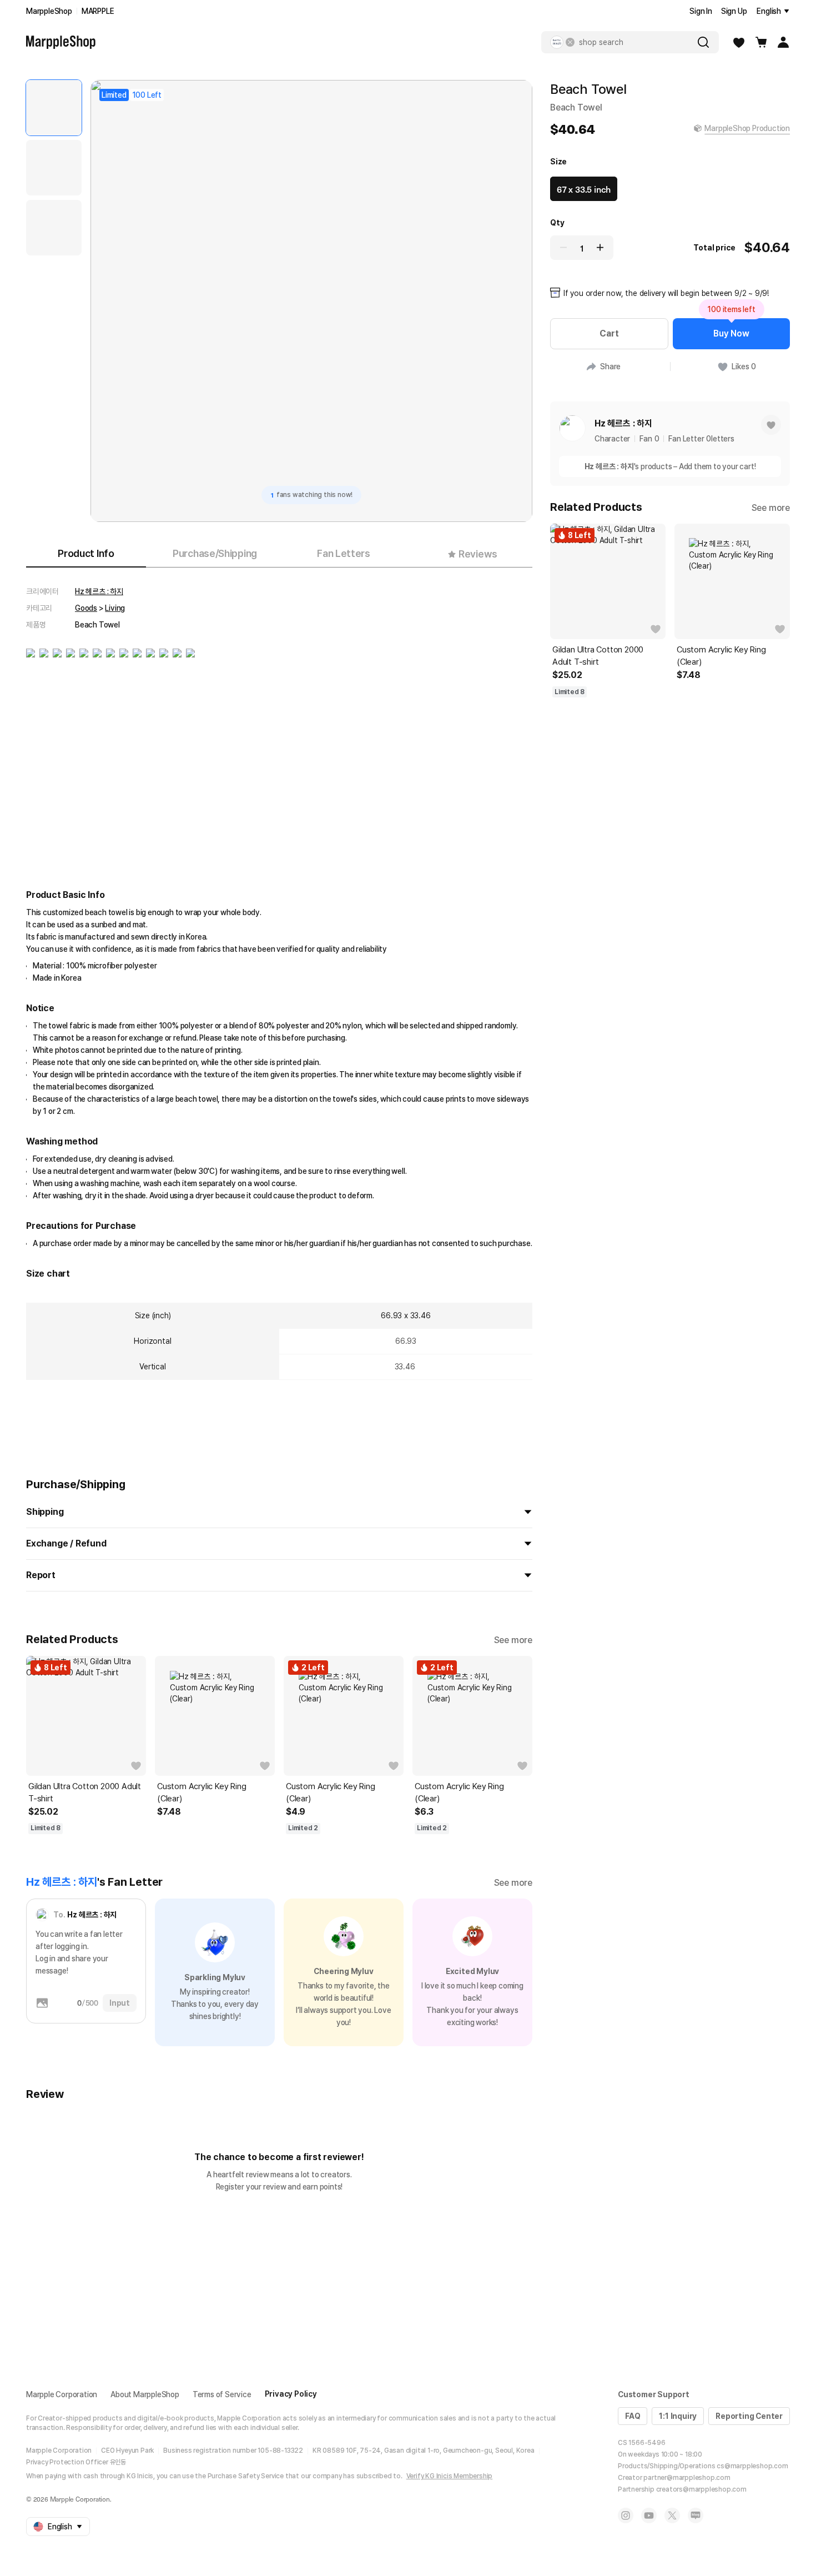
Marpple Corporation (62, 2394)
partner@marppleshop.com (687, 2478)
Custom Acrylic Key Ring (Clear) (202, 1792)
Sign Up (734, 11)
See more (513, 1640)
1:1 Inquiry (678, 2416)
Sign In (701, 11)
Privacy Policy (291, 2394)
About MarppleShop (145, 2394)
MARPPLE (98, 11)
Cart (609, 333)
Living (115, 608)
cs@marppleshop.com (752, 2466)
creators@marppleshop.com (701, 2489)
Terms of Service (222, 2394)
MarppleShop (49, 11)
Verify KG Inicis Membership (450, 2476)
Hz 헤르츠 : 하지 (99, 591)
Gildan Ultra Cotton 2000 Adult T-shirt (85, 1792)
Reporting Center (749, 2416)
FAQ (633, 2416)
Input (120, 2003)
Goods (86, 608)
